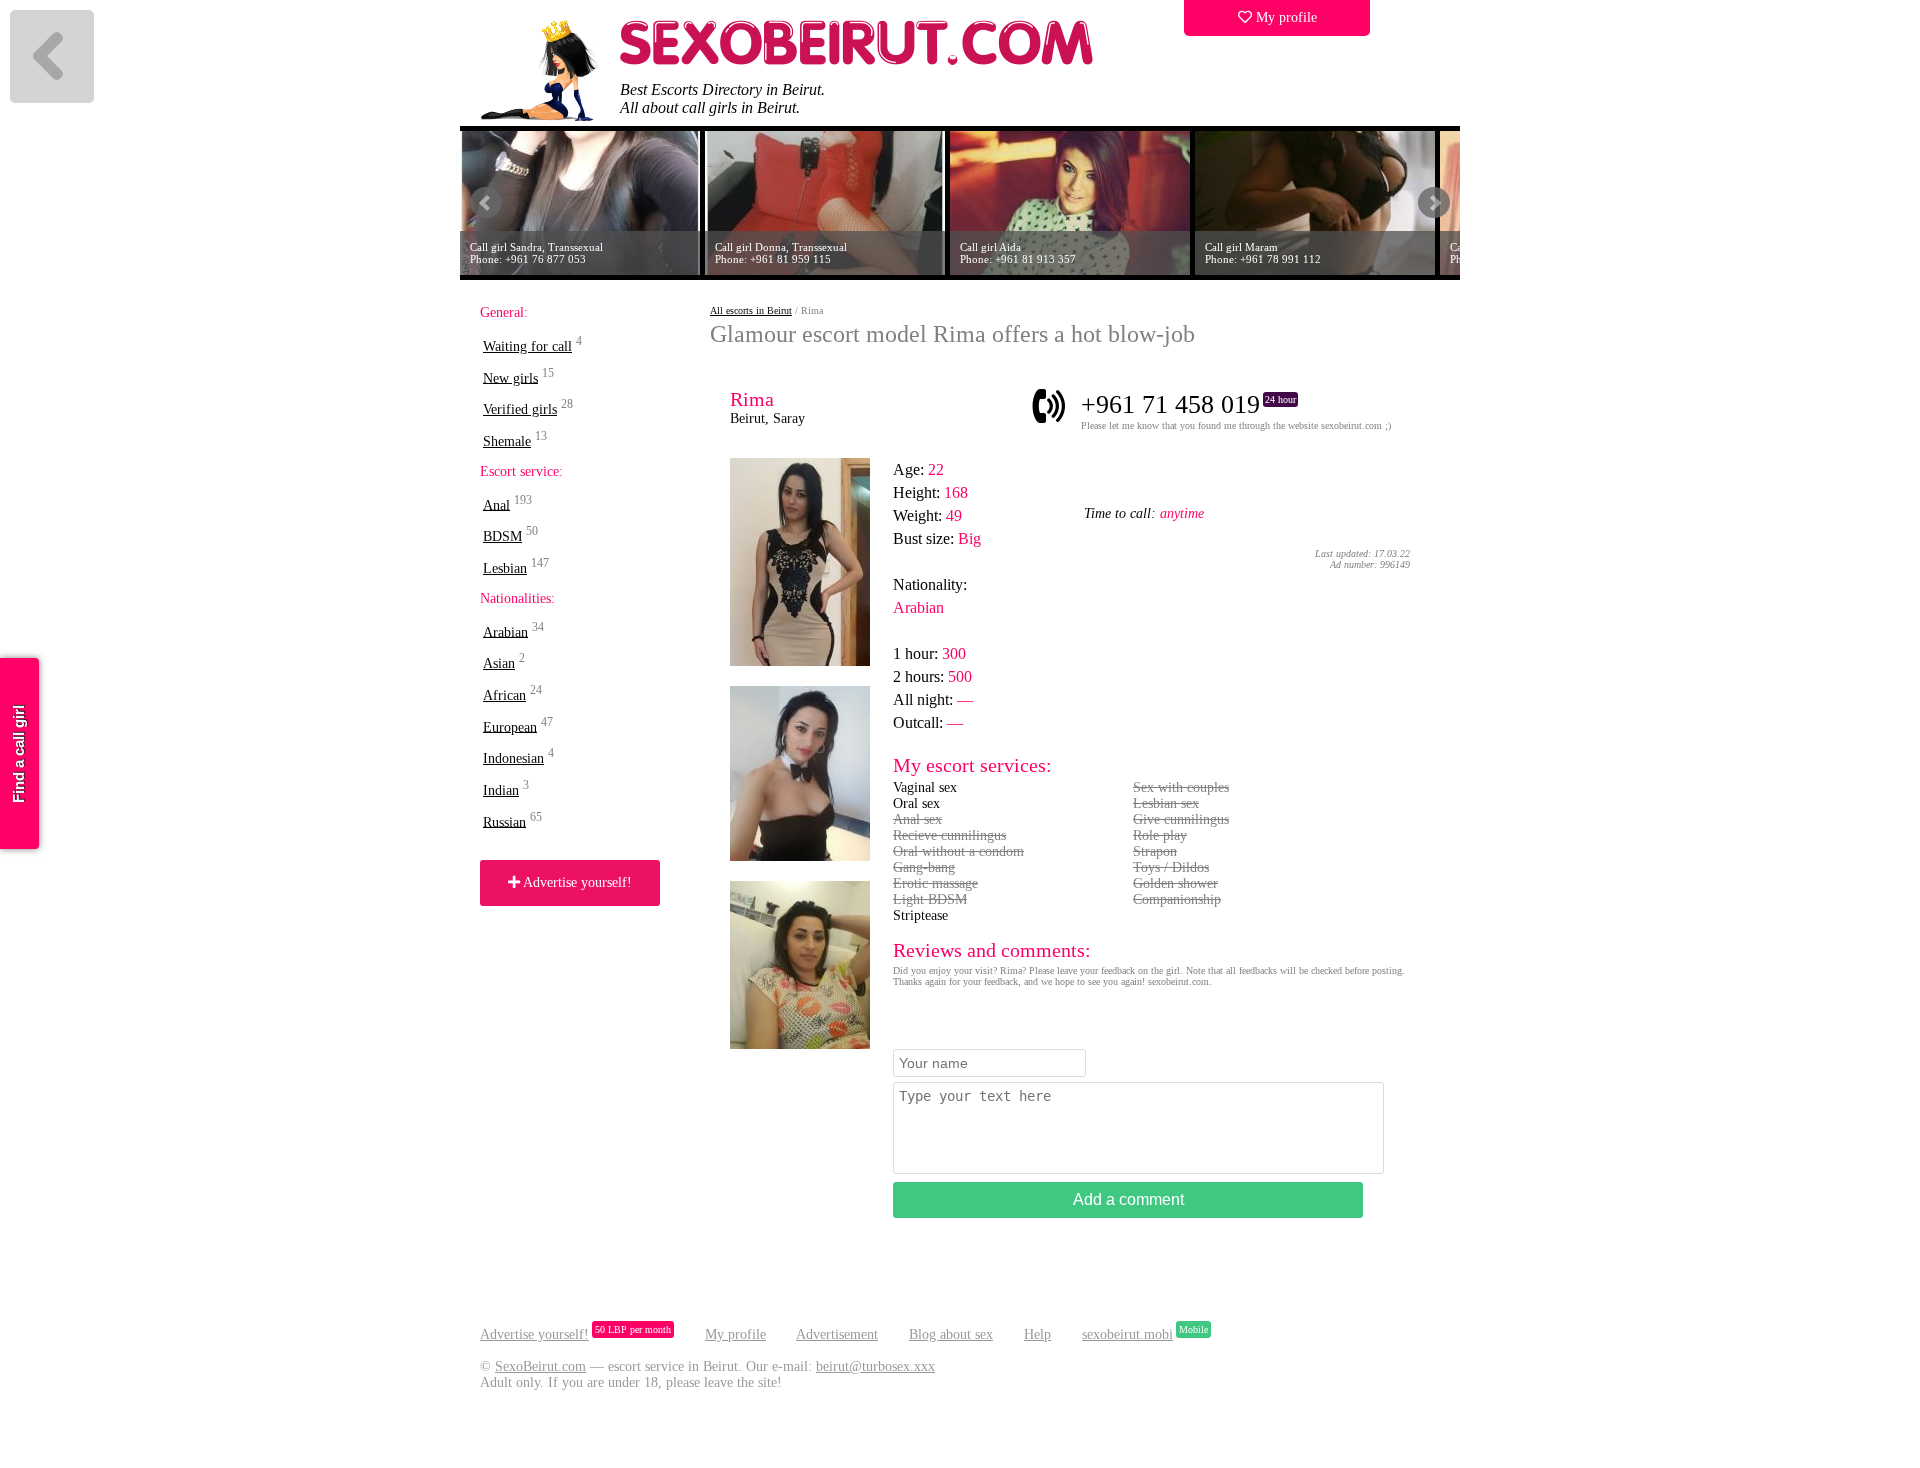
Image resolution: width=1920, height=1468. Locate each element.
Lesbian (505, 568)
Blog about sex (951, 1334)
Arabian (505, 631)
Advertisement (837, 1334)
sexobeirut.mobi (1127, 1334)
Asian (499, 663)
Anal (496, 504)
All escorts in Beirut (751, 310)
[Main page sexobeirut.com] (856, 60)
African (504, 695)
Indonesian (513, 758)
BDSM (502, 536)
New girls (510, 377)
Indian (501, 790)
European (510, 726)
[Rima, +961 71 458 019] (800, 661)
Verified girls (520, 409)
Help (1037, 1334)
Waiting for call (527, 346)
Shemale (507, 441)
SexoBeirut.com (540, 1366)
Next (1434, 203)
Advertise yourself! (576, 882)
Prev (486, 203)
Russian (504, 821)
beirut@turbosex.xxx (875, 1366)
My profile (1284, 17)
